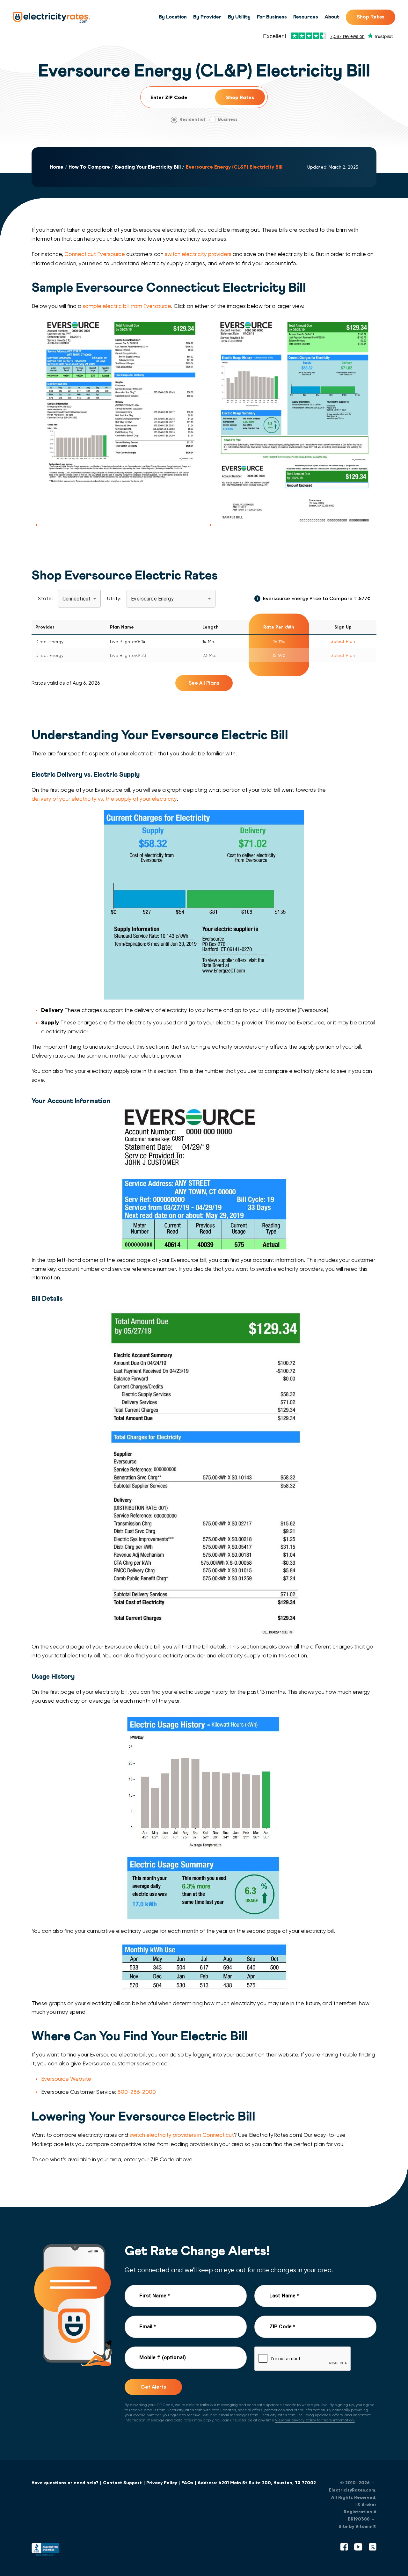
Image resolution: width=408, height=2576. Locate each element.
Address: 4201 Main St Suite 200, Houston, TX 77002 (257, 2483)
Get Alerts (153, 2387)
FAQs (187, 2483)
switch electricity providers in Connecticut (182, 2135)
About (332, 17)
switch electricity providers (198, 254)
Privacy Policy (162, 2483)
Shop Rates (371, 17)
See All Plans (204, 683)
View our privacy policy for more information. (315, 2420)
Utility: (114, 598)
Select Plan (343, 641)
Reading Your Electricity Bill (148, 167)
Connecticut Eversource (95, 254)
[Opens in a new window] (46, 2551)
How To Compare (89, 167)
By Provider (207, 17)
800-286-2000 (137, 2092)
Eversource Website (66, 2079)
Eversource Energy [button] (152, 599)
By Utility (239, 17)
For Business (272, 17)
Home (57, 167)
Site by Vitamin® (357, 2526)
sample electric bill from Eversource (127, 306)
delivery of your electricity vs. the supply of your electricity (104, 799)
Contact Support (122, 2483)
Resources (306, 17)
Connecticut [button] (77, 599)
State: (45, 598)
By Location (173, 17)
